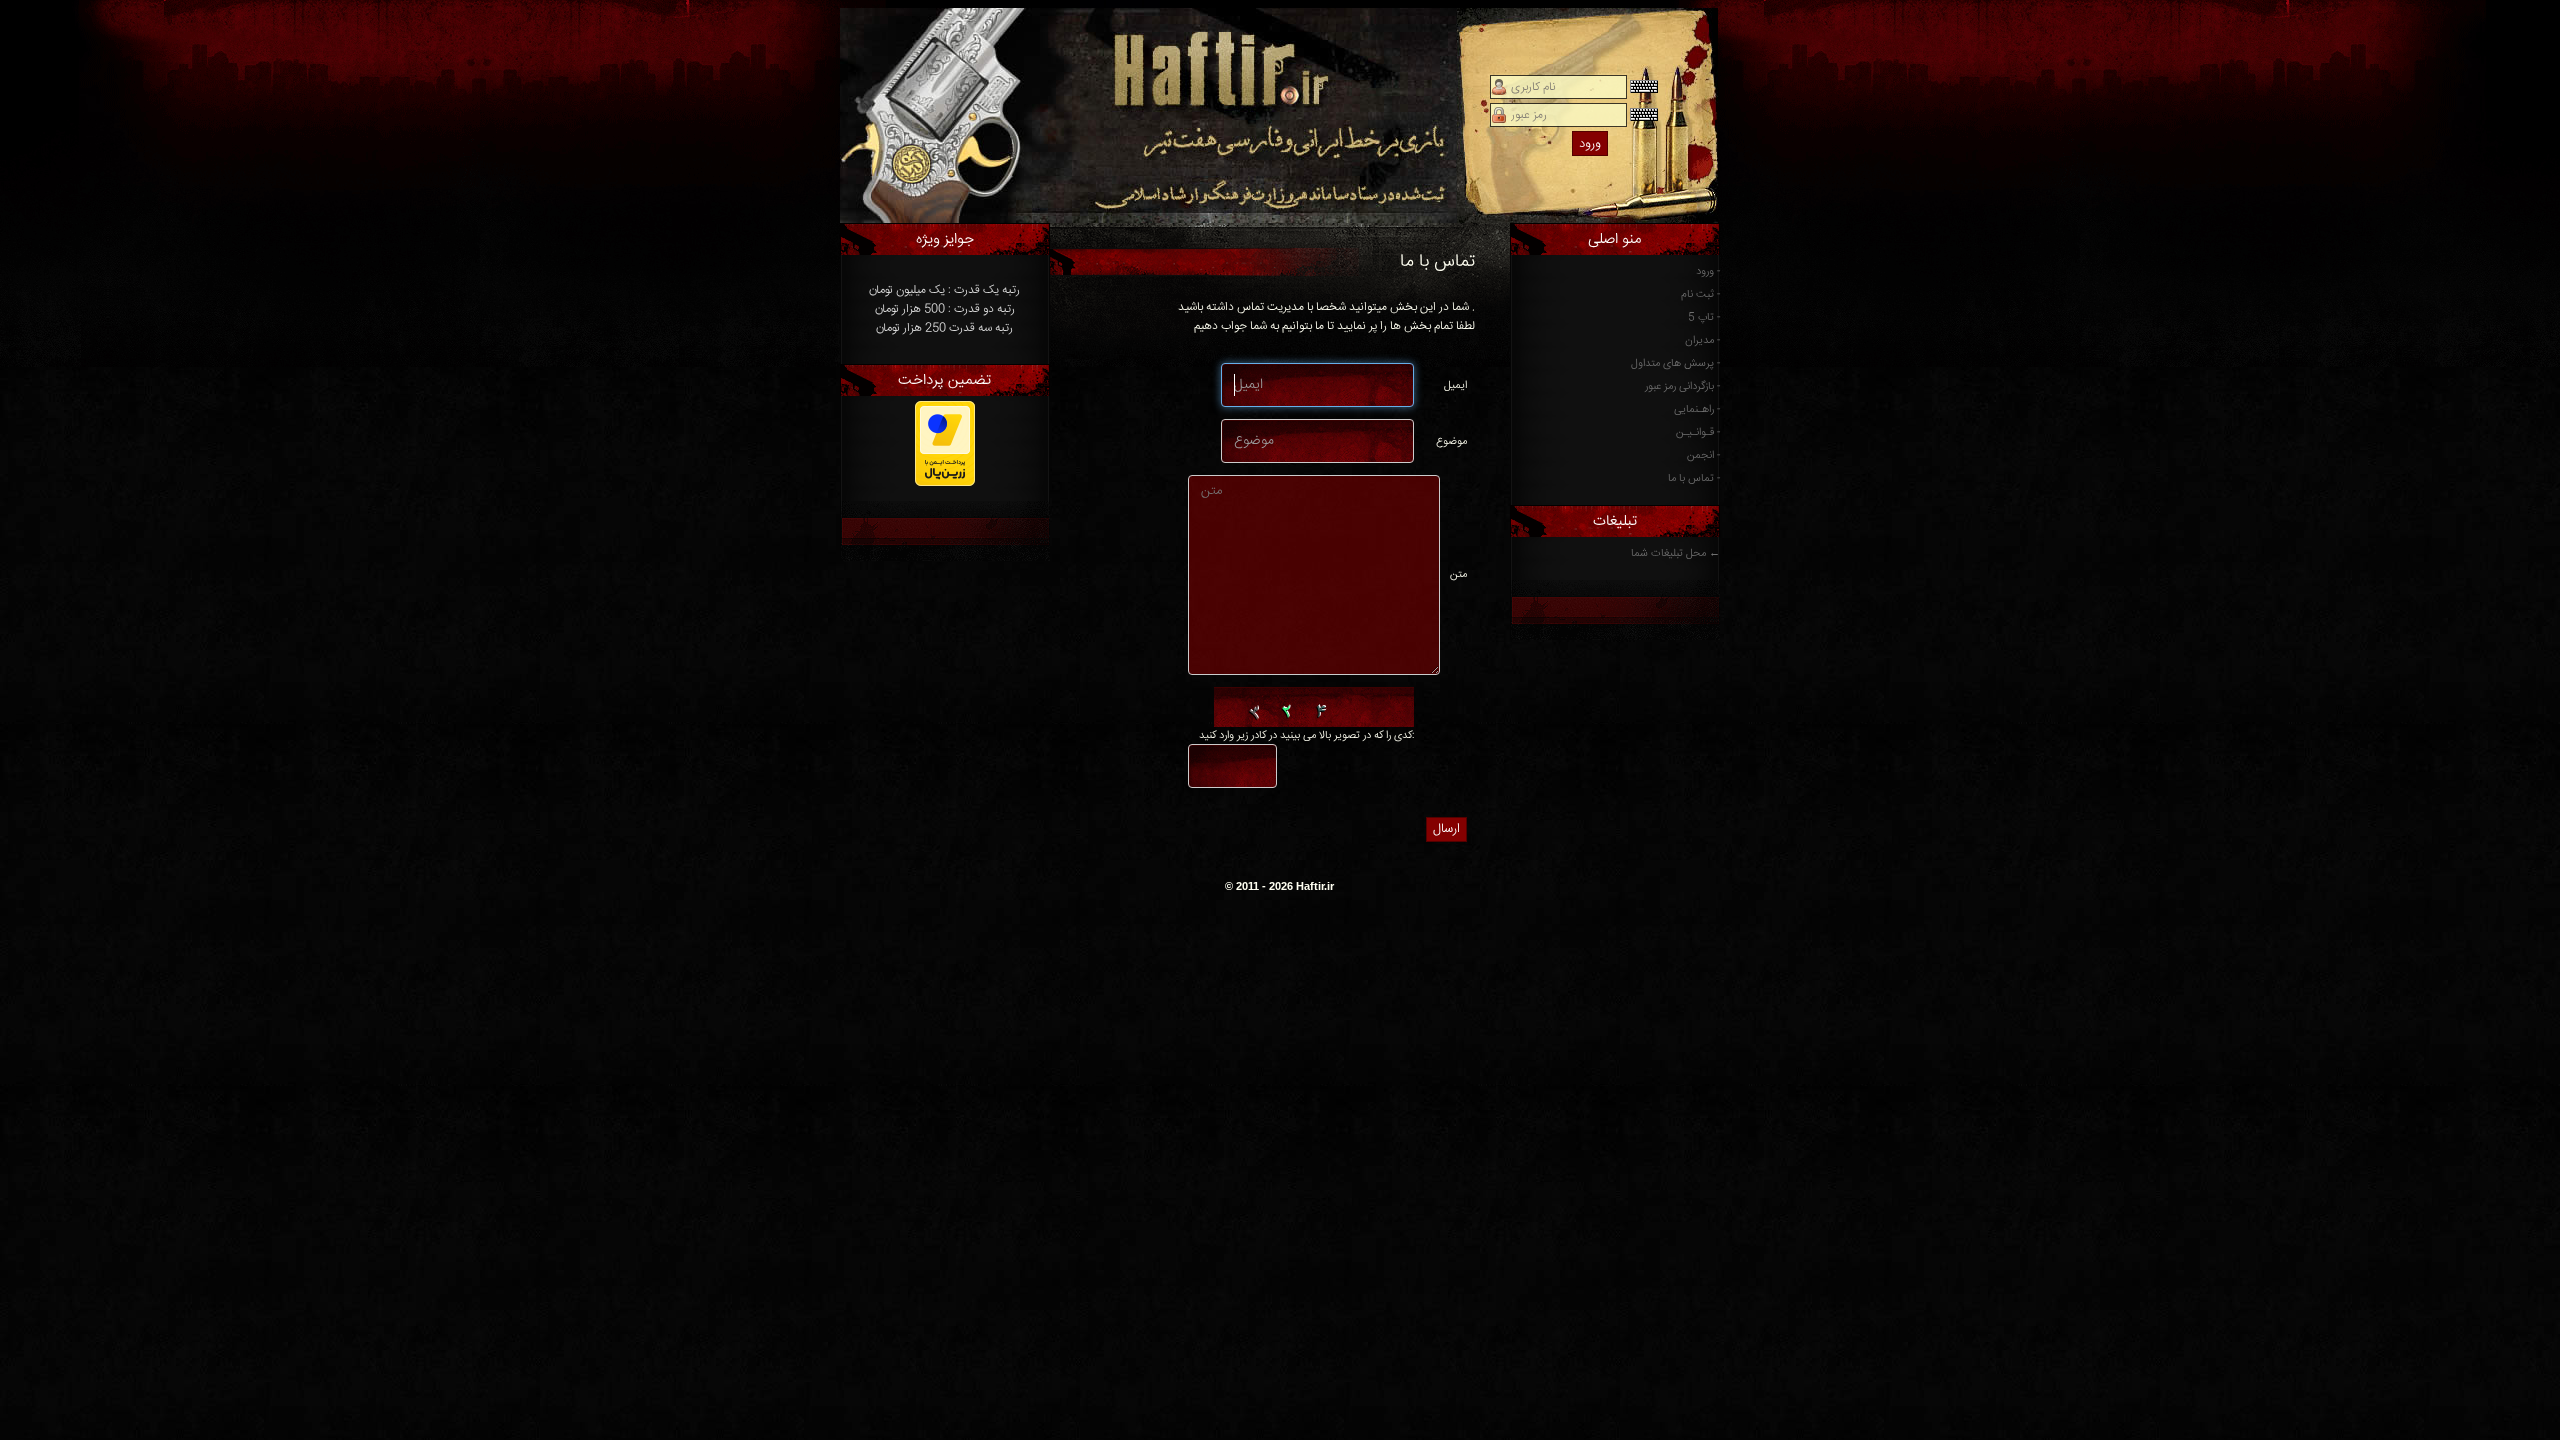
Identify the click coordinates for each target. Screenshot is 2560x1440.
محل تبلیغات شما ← (1675, 553)
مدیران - (1702, 340)
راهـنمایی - (1697, 409)
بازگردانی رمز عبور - (1682, 386)
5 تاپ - (1704, 317)
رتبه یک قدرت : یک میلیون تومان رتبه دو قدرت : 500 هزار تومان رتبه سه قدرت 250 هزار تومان (944, 309)
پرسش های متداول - (1675, 363)
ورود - (1708, 271)
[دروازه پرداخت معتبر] (945, 483)
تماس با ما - (1694, 478)
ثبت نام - (1700, 294)
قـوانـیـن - (1698, 432)
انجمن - (1703, 455)
